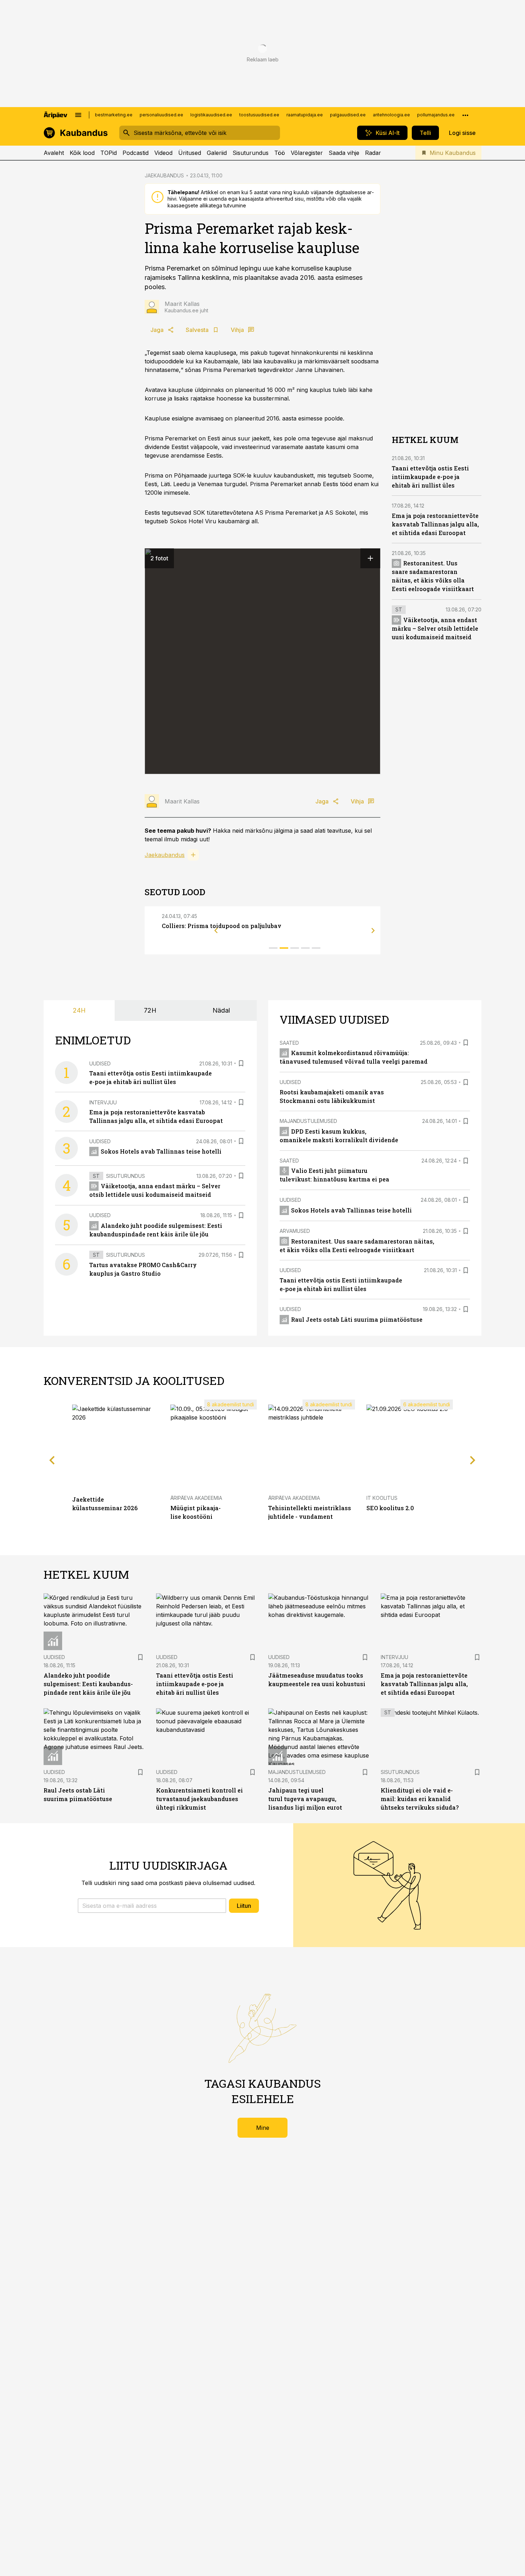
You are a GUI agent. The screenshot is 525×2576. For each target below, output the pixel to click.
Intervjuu (103, 1102)
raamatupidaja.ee (305, 115)
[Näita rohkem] (465, 115)
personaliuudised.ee (161, 115)
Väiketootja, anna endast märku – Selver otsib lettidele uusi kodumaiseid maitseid (435, 628)
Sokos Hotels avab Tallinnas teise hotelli (161, 1151)
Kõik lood (82, 153)
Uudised (100, 1063)
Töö (280, 153)
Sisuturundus (251, 153)
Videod (163, 153)
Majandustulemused (308, 1121)
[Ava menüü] (78, 115)
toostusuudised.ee (259, 115)
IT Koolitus (382, 1498)
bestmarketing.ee (114, 115)
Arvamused (295, 1231)
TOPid (109, 153)
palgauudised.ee (348, 115)
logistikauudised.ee (211, 115)
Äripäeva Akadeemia (196, 1498)
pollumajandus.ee (436, 115)
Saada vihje (344, 153)
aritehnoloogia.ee (391, 115)
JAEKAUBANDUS (164, 175)
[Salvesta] (241, 1063)
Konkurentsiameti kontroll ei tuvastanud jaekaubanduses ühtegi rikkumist (199, 1799)
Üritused (190, 153)
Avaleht (54, 153)
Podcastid (136, 153)
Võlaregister (307, 153)
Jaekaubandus (165, 855)
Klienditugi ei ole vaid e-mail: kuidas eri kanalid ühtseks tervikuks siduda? (420, 1799)
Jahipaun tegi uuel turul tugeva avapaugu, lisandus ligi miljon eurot (305, 1799)
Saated (289, 1043)
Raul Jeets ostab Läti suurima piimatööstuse (357, 1319)
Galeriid (217, 153)
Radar (373, 153)
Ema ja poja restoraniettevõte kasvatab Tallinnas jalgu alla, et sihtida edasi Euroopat (435, 524)
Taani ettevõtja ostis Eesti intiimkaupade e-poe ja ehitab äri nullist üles (430, 477)
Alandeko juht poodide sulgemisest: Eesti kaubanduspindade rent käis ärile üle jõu (88, 1684)
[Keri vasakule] (216, 931)
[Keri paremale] (373, 931)
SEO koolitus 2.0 (390, 1508)
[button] (152, 1906)
